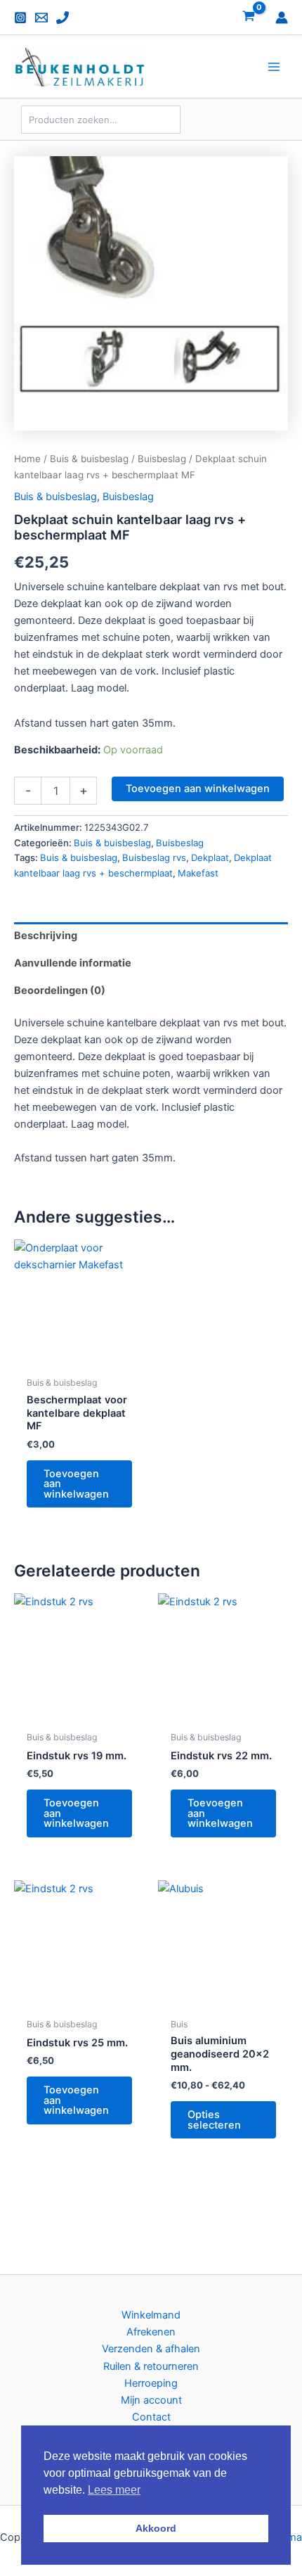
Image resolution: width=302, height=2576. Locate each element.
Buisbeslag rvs (154, 857)
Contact (151, 2417)
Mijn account (151, 2400)
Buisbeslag (162, 459)
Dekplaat (210, 857)
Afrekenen (151, 2332)
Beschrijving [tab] (46, 936)
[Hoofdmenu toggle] (274, 67)
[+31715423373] (63, 18)
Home (27, 459)
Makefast (198, 873)
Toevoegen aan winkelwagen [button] (76, 1484)
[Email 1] (41, 18)
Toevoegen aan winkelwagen (198, 789)
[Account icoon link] (282, 18)
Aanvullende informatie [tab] (73, 963)
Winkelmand (151, 2315)
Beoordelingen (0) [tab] (60, 990)
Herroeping (151, 2383)
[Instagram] (20, 18)
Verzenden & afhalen (151, 2349)
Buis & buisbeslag (89, 459)
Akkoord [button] (156, 2528)
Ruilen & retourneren (151, 2366)
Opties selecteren (214, 2120)
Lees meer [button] (114, 2490)
